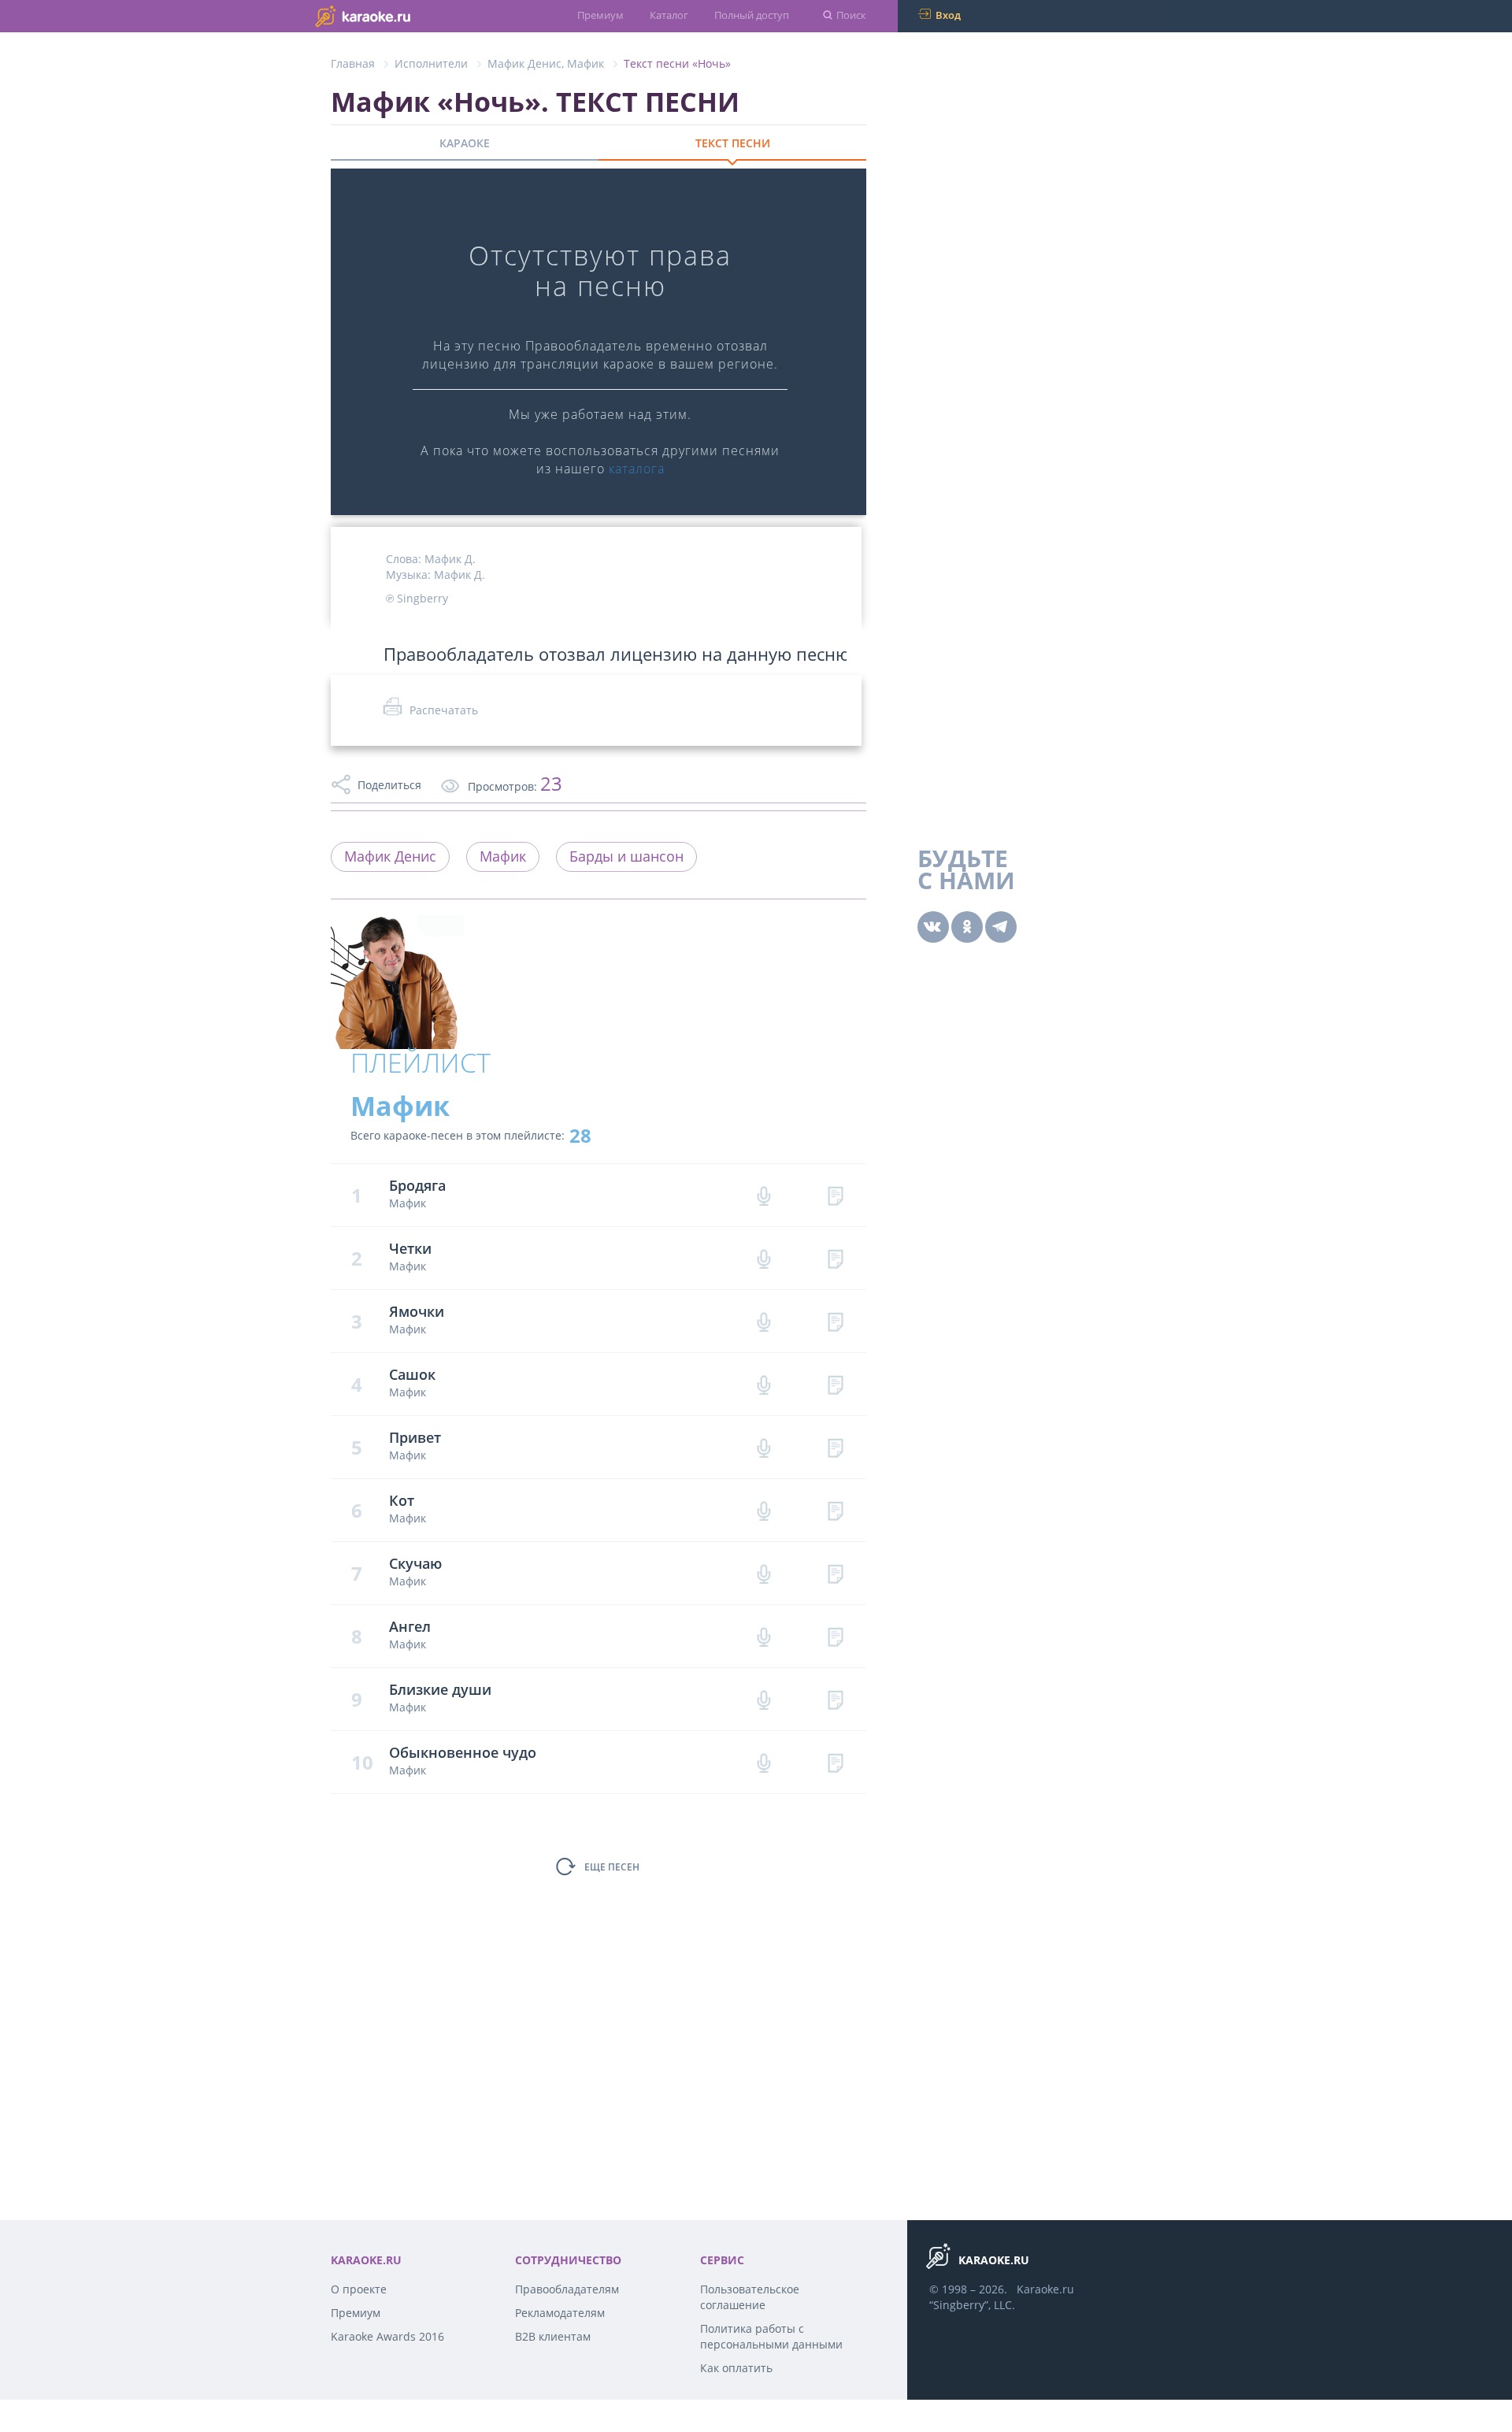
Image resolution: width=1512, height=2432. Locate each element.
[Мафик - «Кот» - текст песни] (835, 1510)
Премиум (600, 15)
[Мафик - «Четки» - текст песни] (835, 1258)
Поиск (851, 15)
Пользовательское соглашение (750, 2297)
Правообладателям (567, 2289)
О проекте (359, 2289)
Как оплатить (736, 2368)
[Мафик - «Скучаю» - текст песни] (835, 1573)
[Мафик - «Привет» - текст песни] (835, 1447)
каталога (637, 469)
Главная (353, 63)
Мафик (586, 63)
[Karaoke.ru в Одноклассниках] (967, 927)
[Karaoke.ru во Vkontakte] (933, 927)
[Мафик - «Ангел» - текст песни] (835, 1636)
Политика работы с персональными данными (771, 2336)
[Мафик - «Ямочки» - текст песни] (835, 1321)
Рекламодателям (560, 2313)
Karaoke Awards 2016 (387, 2336)
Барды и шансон (626, 856)
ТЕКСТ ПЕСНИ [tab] (733, 143)
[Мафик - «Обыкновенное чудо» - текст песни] (835, 1762)
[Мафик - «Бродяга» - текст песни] (835, 1195)
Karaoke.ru (1045, 2289)
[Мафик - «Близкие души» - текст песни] (835, 1699)
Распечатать (444, 710)
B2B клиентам (553, 2336)
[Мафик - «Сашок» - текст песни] (835, 1384)
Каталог (669, 15)
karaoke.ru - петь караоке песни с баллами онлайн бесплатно (394, 15)
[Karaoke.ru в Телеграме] (1001, 927)
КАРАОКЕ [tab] (465, 143)
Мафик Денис (524, 63)
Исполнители (431, 63)
